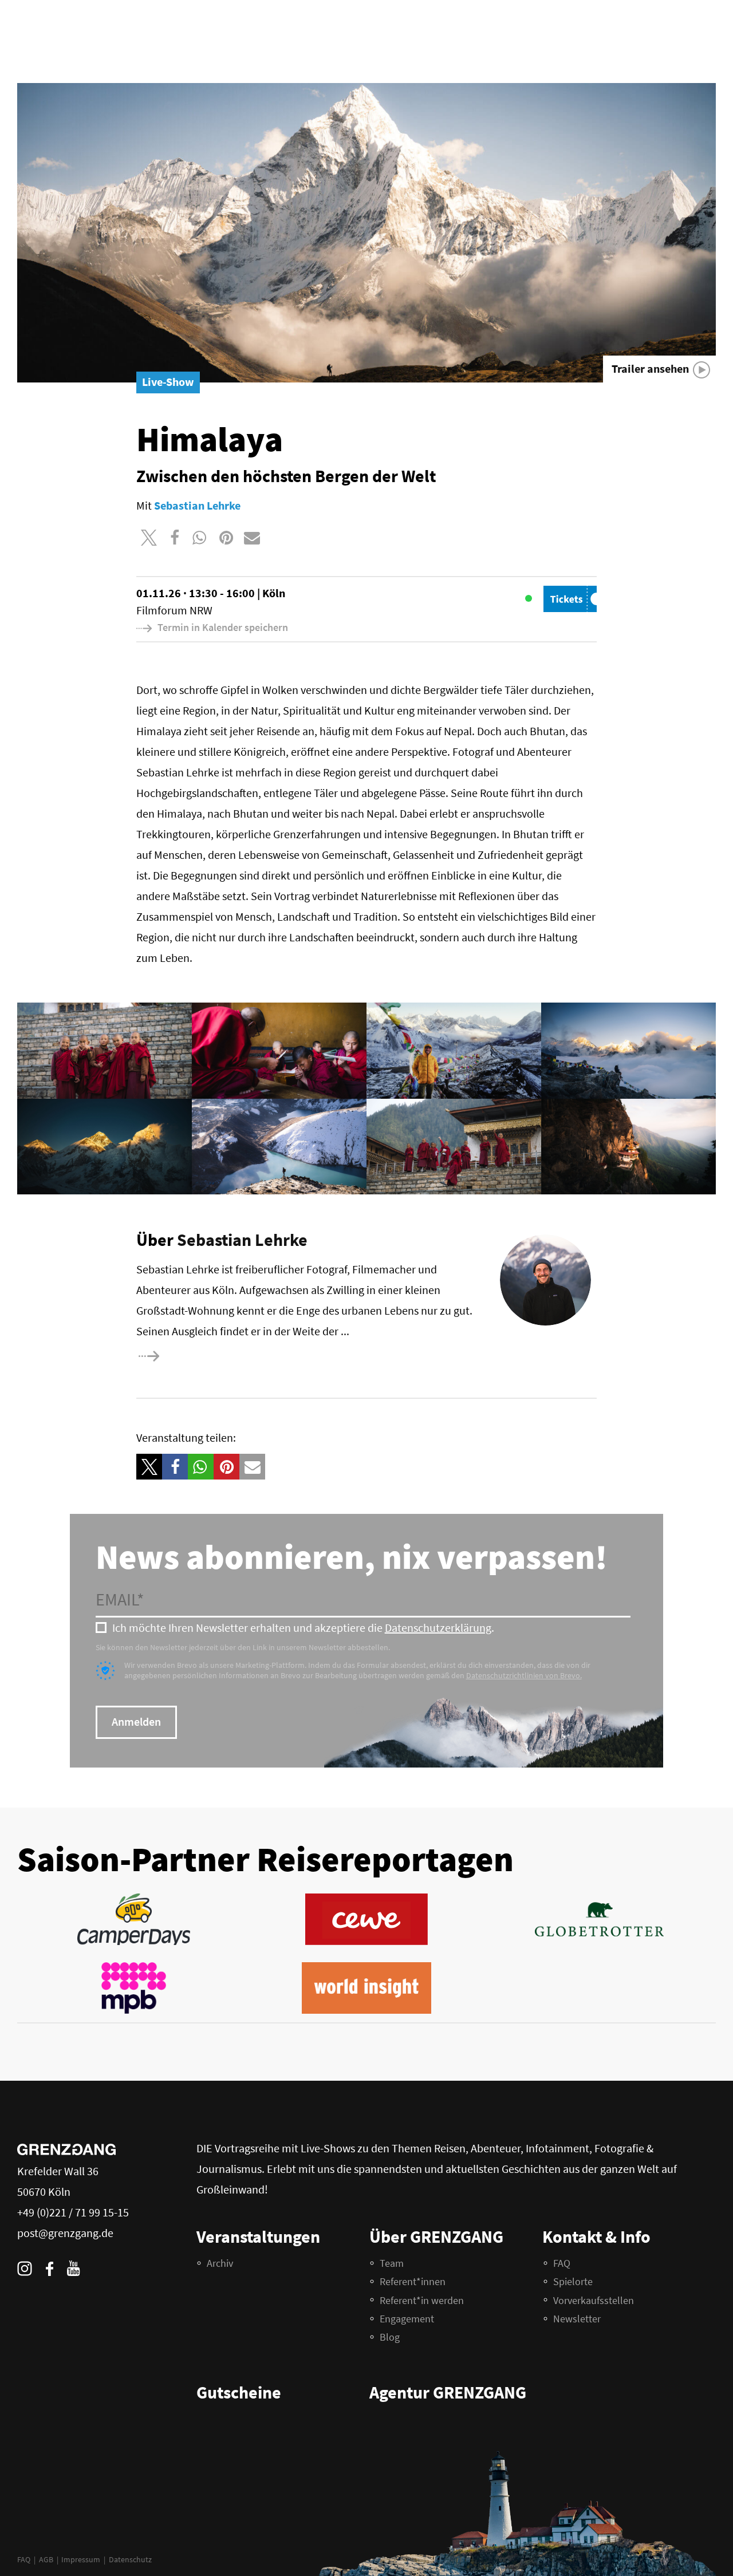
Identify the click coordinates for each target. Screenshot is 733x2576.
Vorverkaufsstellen (594, 2300)
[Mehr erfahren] (186, 1356)
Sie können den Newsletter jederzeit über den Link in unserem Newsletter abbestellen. (243, 1647)
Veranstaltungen (258, 2236)
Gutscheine (239, 2392)
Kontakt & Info (596, 2236)
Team (392, 2263)
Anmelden (136, 1721)
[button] (149, 537)
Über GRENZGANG (436, 2236)
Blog (390, 2337)
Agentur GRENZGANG (448, 2392)
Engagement (407, 2319)
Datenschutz (130, 2559)
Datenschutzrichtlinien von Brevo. (524, 1675)
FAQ (24, 2559)
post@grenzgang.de (65, 2233)
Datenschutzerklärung (438, 1628)
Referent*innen (413, 2281)
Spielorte (573, 2281)
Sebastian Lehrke (242, 1240)
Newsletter (577, 2319)
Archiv (220, 2263)
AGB (46, 2559)
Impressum (81, 2559)
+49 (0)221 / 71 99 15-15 (73, 2212)
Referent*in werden (422, 2300)
